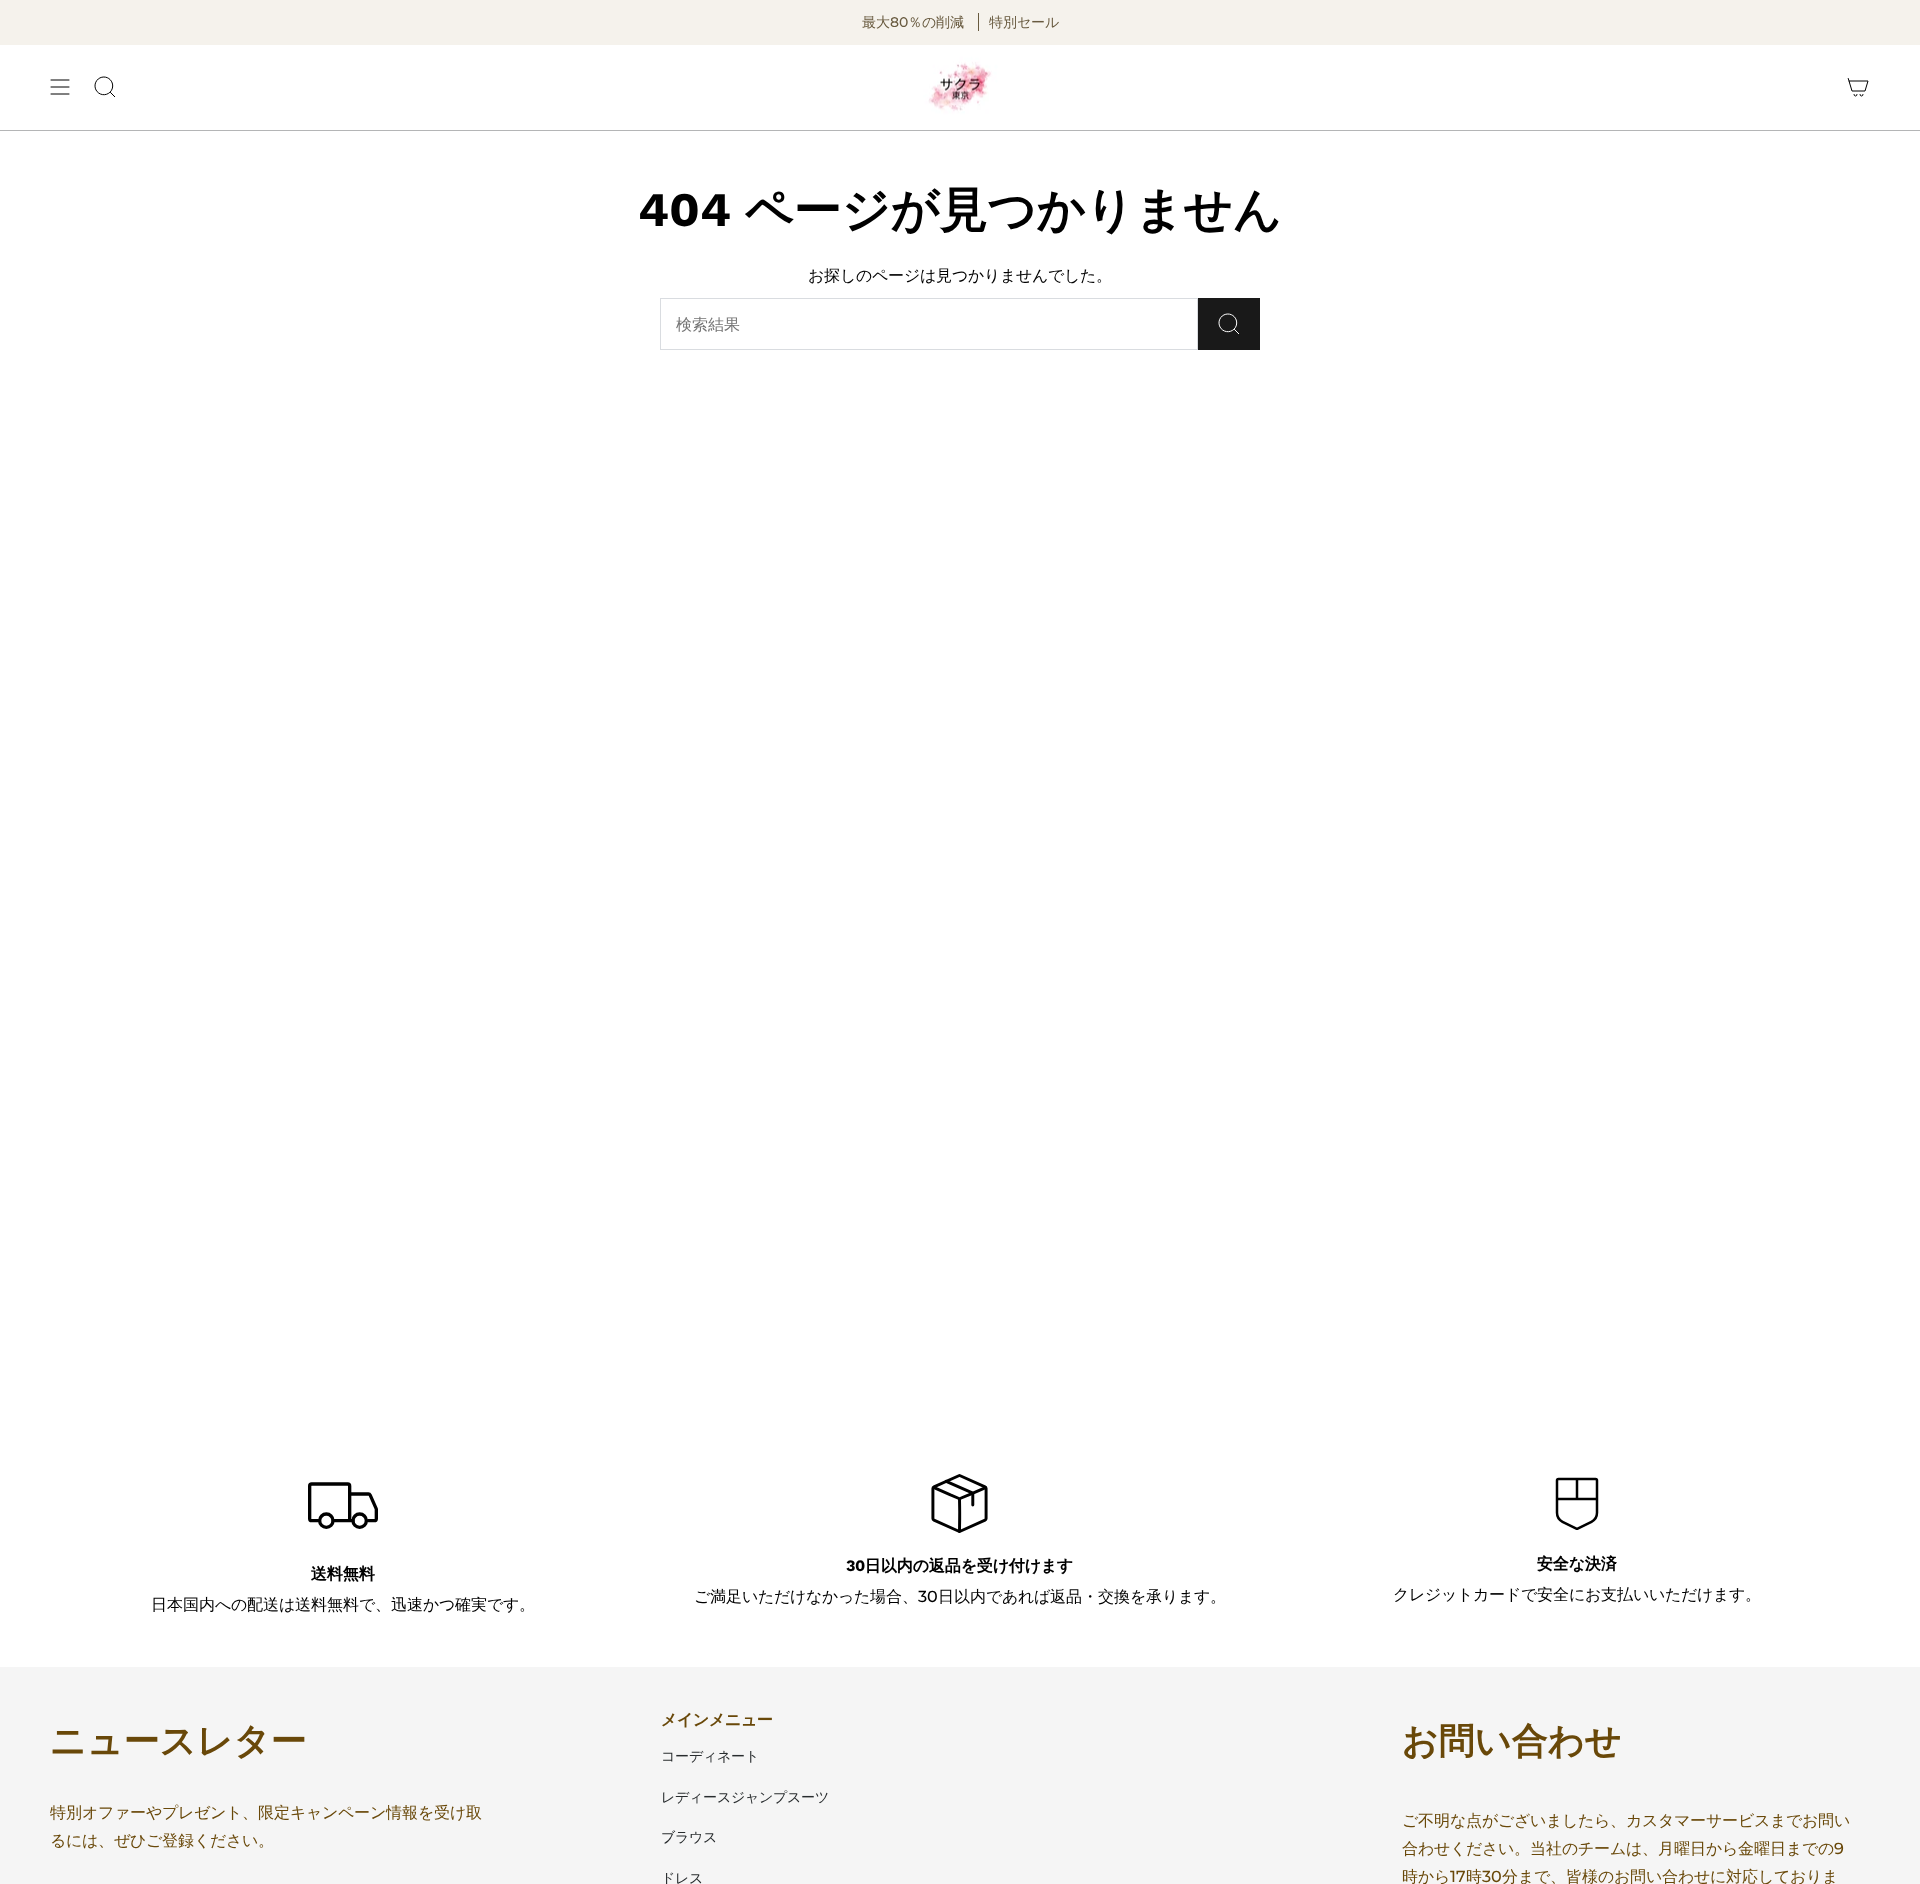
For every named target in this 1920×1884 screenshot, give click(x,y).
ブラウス (689, 1837)
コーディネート (710, 1756)
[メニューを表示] (60, 88)
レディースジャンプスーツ (745, 1797)
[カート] (1858, 88)
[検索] (1229, 324)
